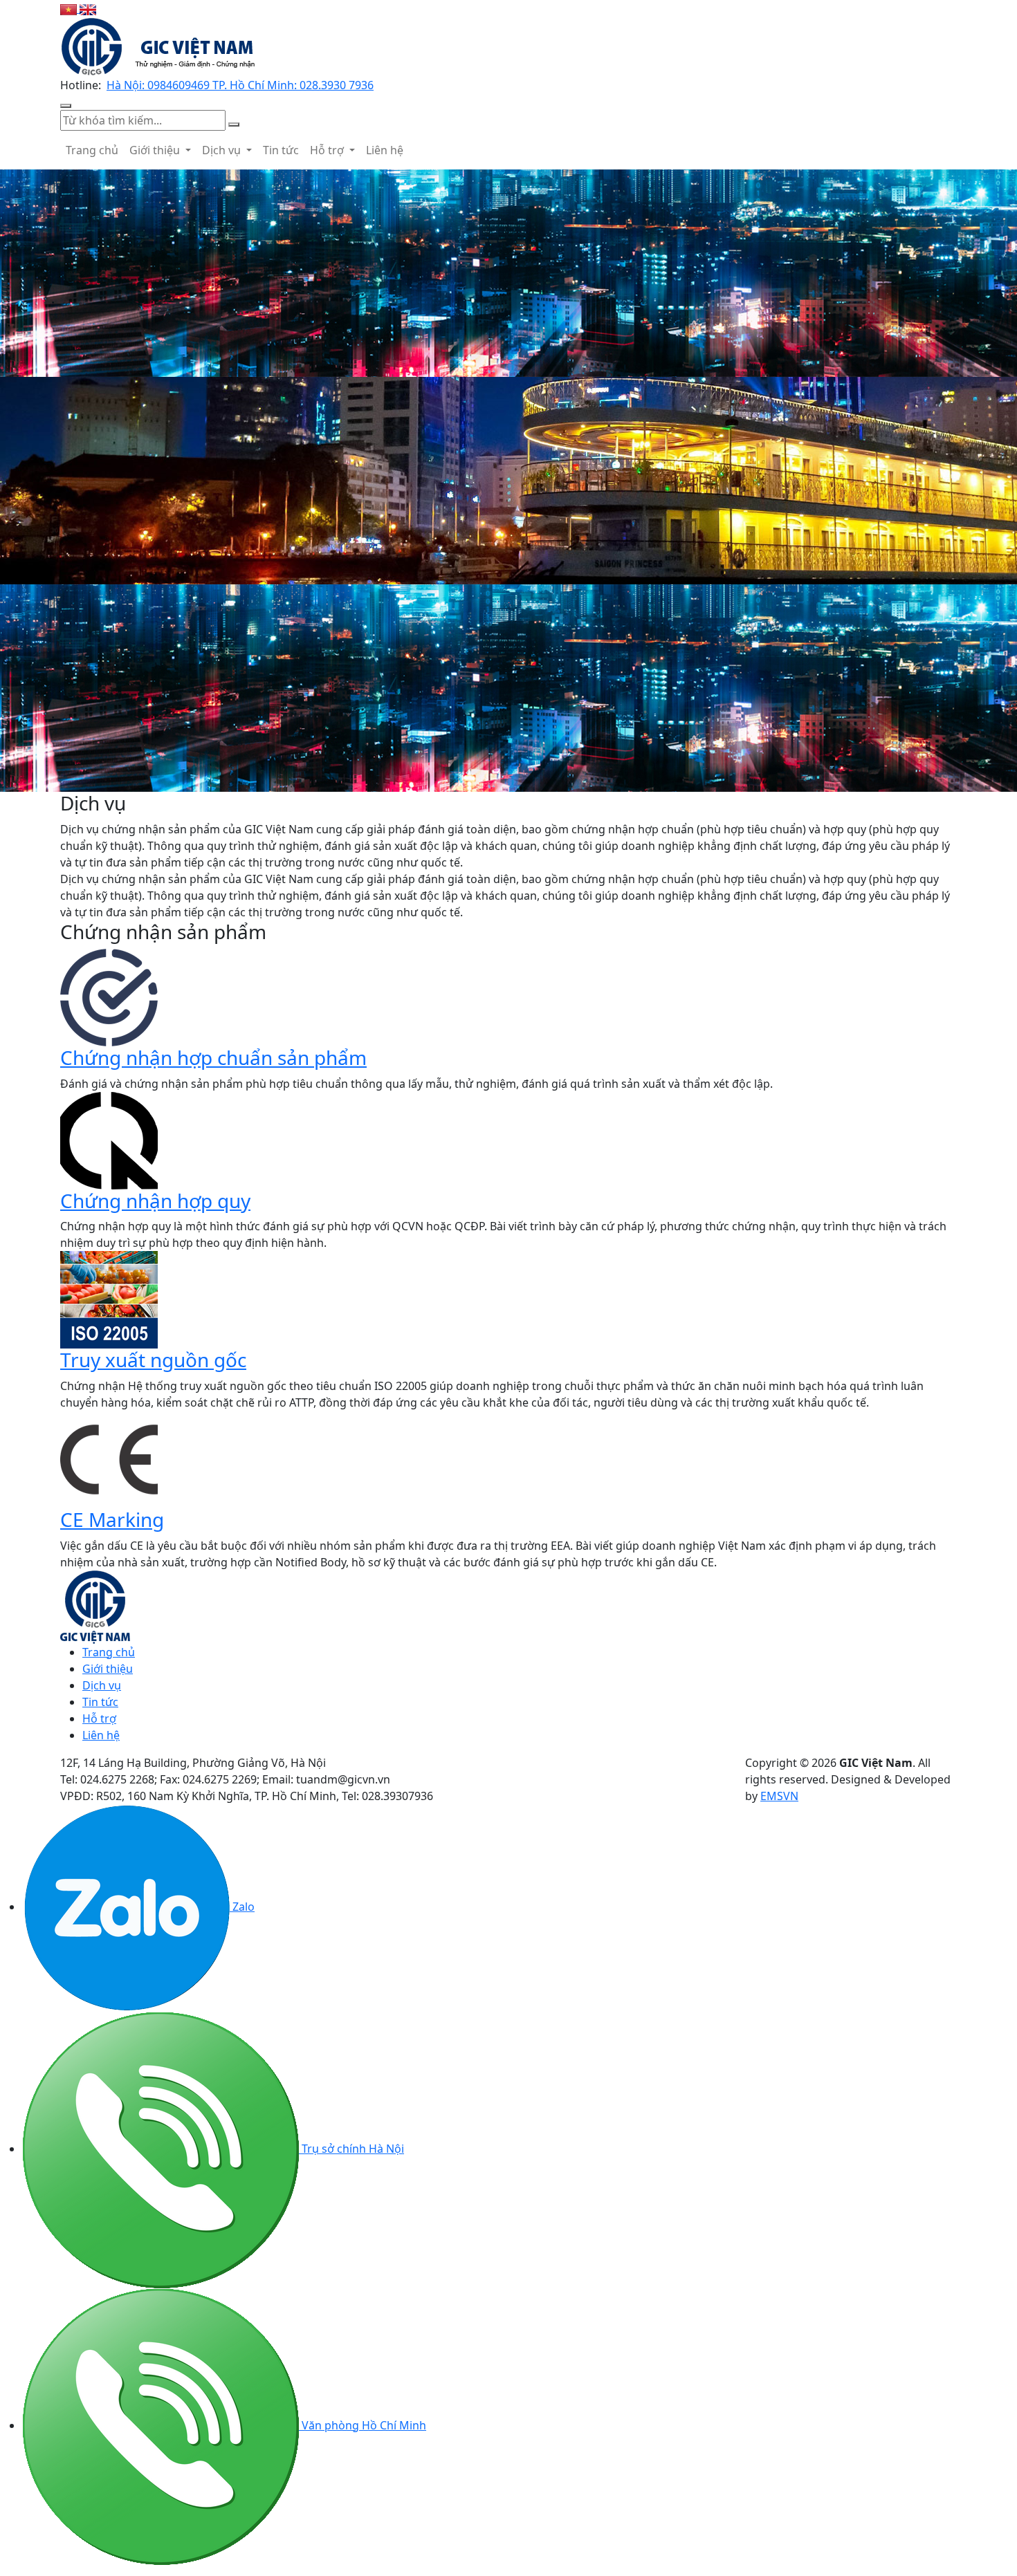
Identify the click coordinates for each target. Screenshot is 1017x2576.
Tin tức (281, 150)
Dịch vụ (223, 150)
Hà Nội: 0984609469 (159, 85)
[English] (88, 8)
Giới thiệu (156, 150)
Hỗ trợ (328, 150)
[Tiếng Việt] (70, 8)
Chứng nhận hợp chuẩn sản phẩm (213, 1057)
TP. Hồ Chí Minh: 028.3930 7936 (293, 85)
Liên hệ (385, 150)
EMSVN (779, 1796)
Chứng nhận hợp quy (155, 1201)
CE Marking (112, 1519)
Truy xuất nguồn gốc (153, 1360)
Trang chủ (92, 150)
